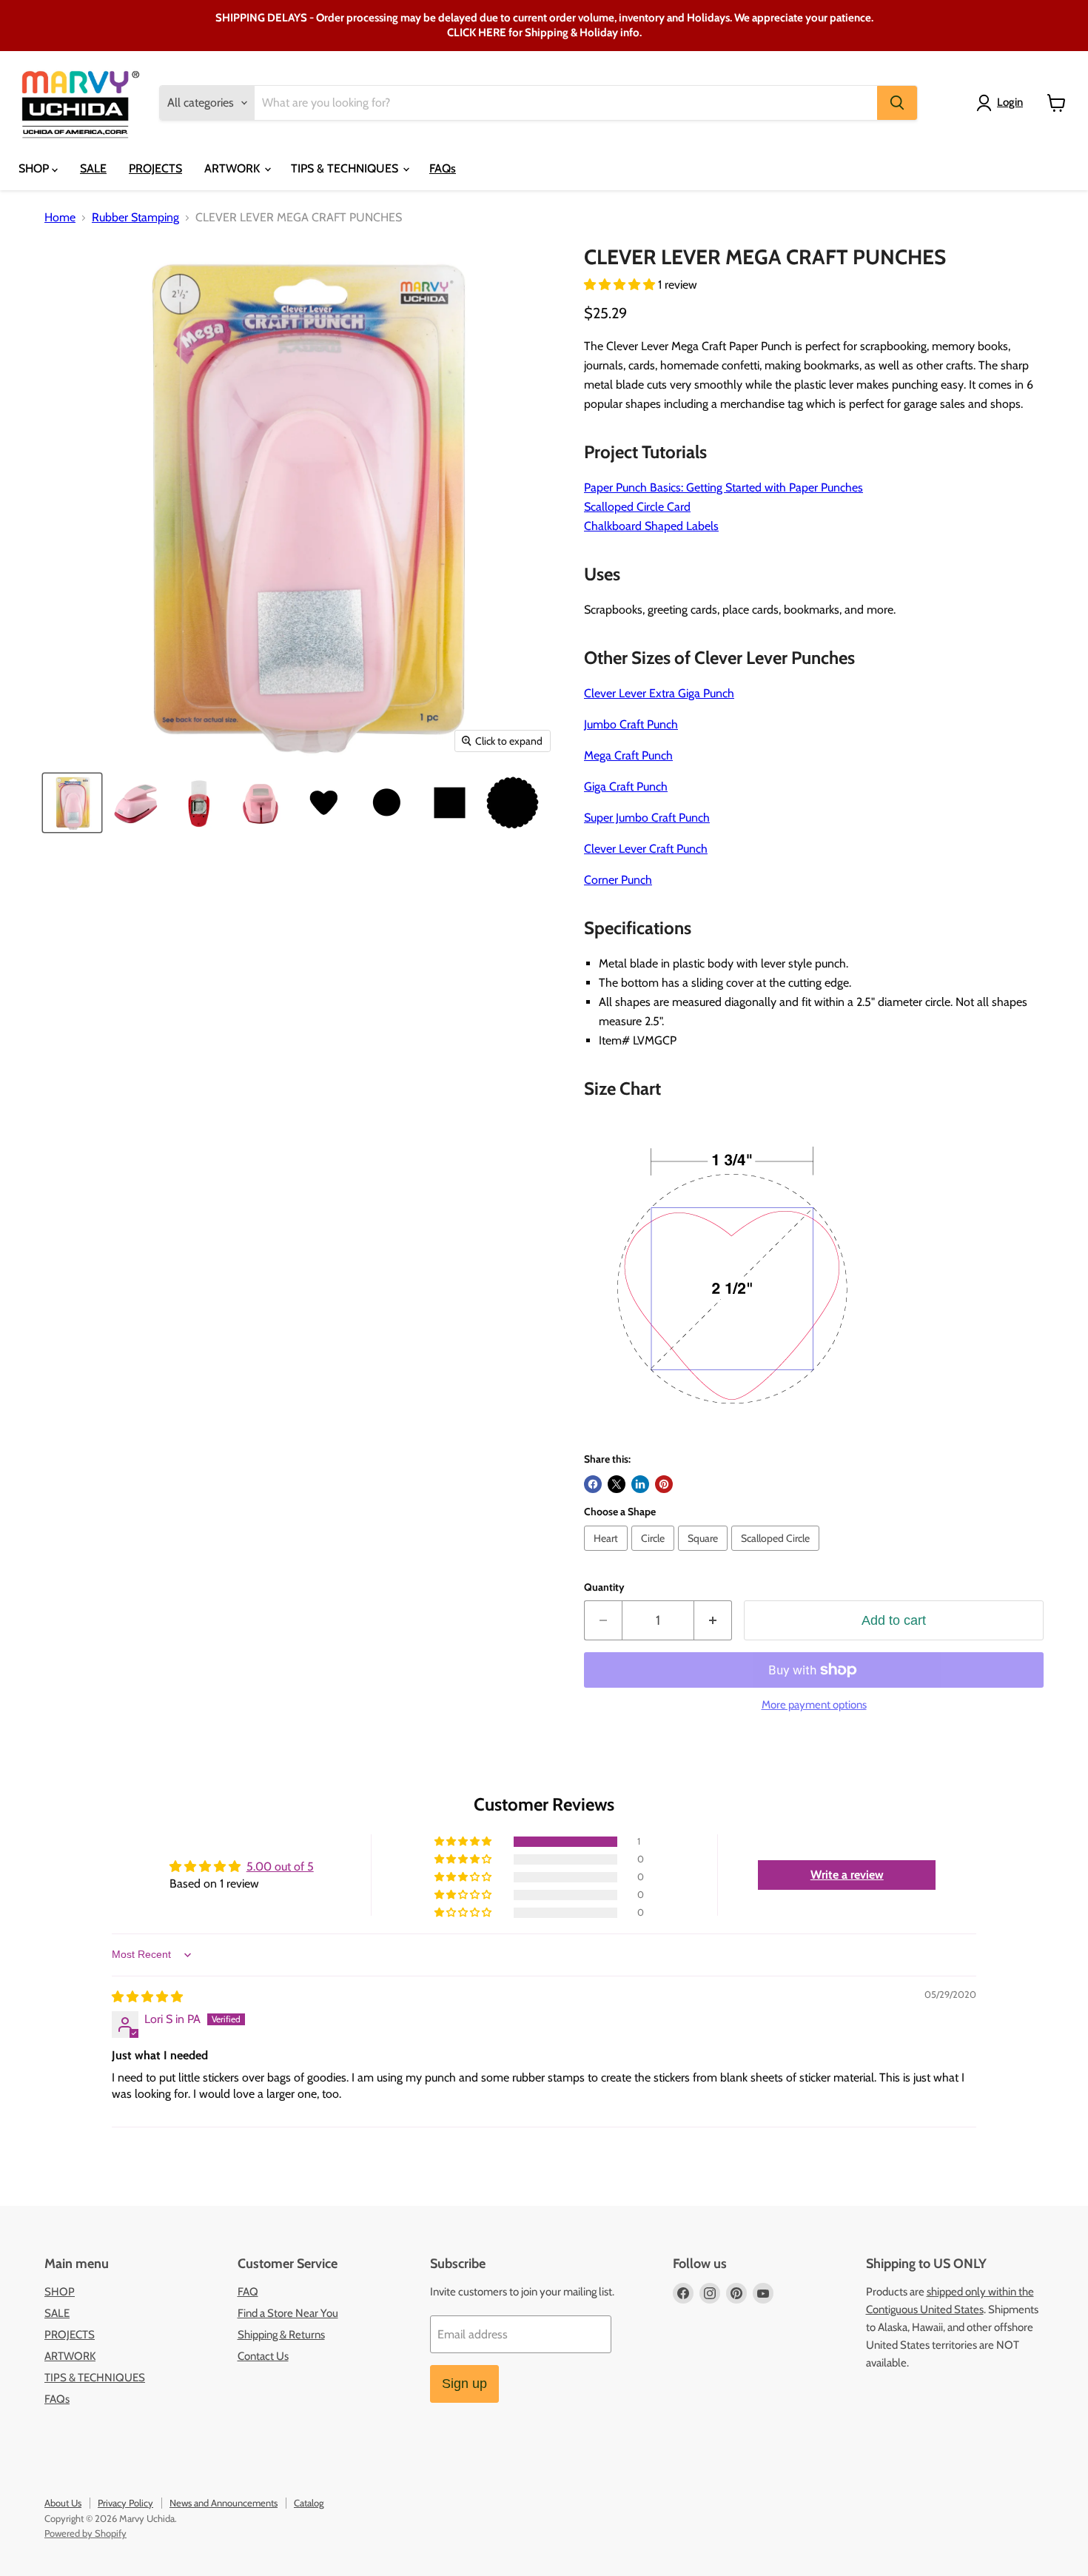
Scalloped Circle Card (637, 507)
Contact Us (263, 2356)
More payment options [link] (814, 1705)
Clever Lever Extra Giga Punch (659, 693)
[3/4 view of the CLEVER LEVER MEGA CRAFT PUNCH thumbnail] (135, 803)
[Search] (897, 103)
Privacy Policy (125, 2503)
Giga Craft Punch (626, 786)
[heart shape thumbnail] (324, 803)
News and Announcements (224, 2503)
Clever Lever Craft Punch (646, 849)
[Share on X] (617, 1484)
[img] (147, 1997)
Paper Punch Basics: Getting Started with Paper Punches (723, 487)
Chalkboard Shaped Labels (651, 526)
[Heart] (608, 1554)
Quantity (604, 1587)
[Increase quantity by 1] (713, 1621)
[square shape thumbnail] (450, 803)
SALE (93, 168)
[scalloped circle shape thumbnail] (513, 803)
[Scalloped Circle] (777, 1554)
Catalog (309, 2503)
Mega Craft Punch (628, 755)
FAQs (443, 168)
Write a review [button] (847, 1875)
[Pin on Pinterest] (664, 1484)
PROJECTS (155, 168)
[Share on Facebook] (593, 1484)
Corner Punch (618, 880)
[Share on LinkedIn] (640, 1484)
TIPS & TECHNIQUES (346, 168)
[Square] (705, 1554)
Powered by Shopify (85, 2533)
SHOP (35, 168)
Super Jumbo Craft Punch (647, 818)
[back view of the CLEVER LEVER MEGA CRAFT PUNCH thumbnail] (261, 803)
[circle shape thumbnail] (387, 803)
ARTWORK (234, 168)
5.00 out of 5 (280, 1866)
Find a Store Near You (288, 2313)
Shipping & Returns (281, 2335)
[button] (621, 285)
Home (60, 218)
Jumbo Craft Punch (631, 724)
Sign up (464, 2384)
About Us (63, 2503)
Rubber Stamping (135, 218)
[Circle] (655, 1554)
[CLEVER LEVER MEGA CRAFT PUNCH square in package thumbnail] (72, 803)
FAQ (248, 2292)
